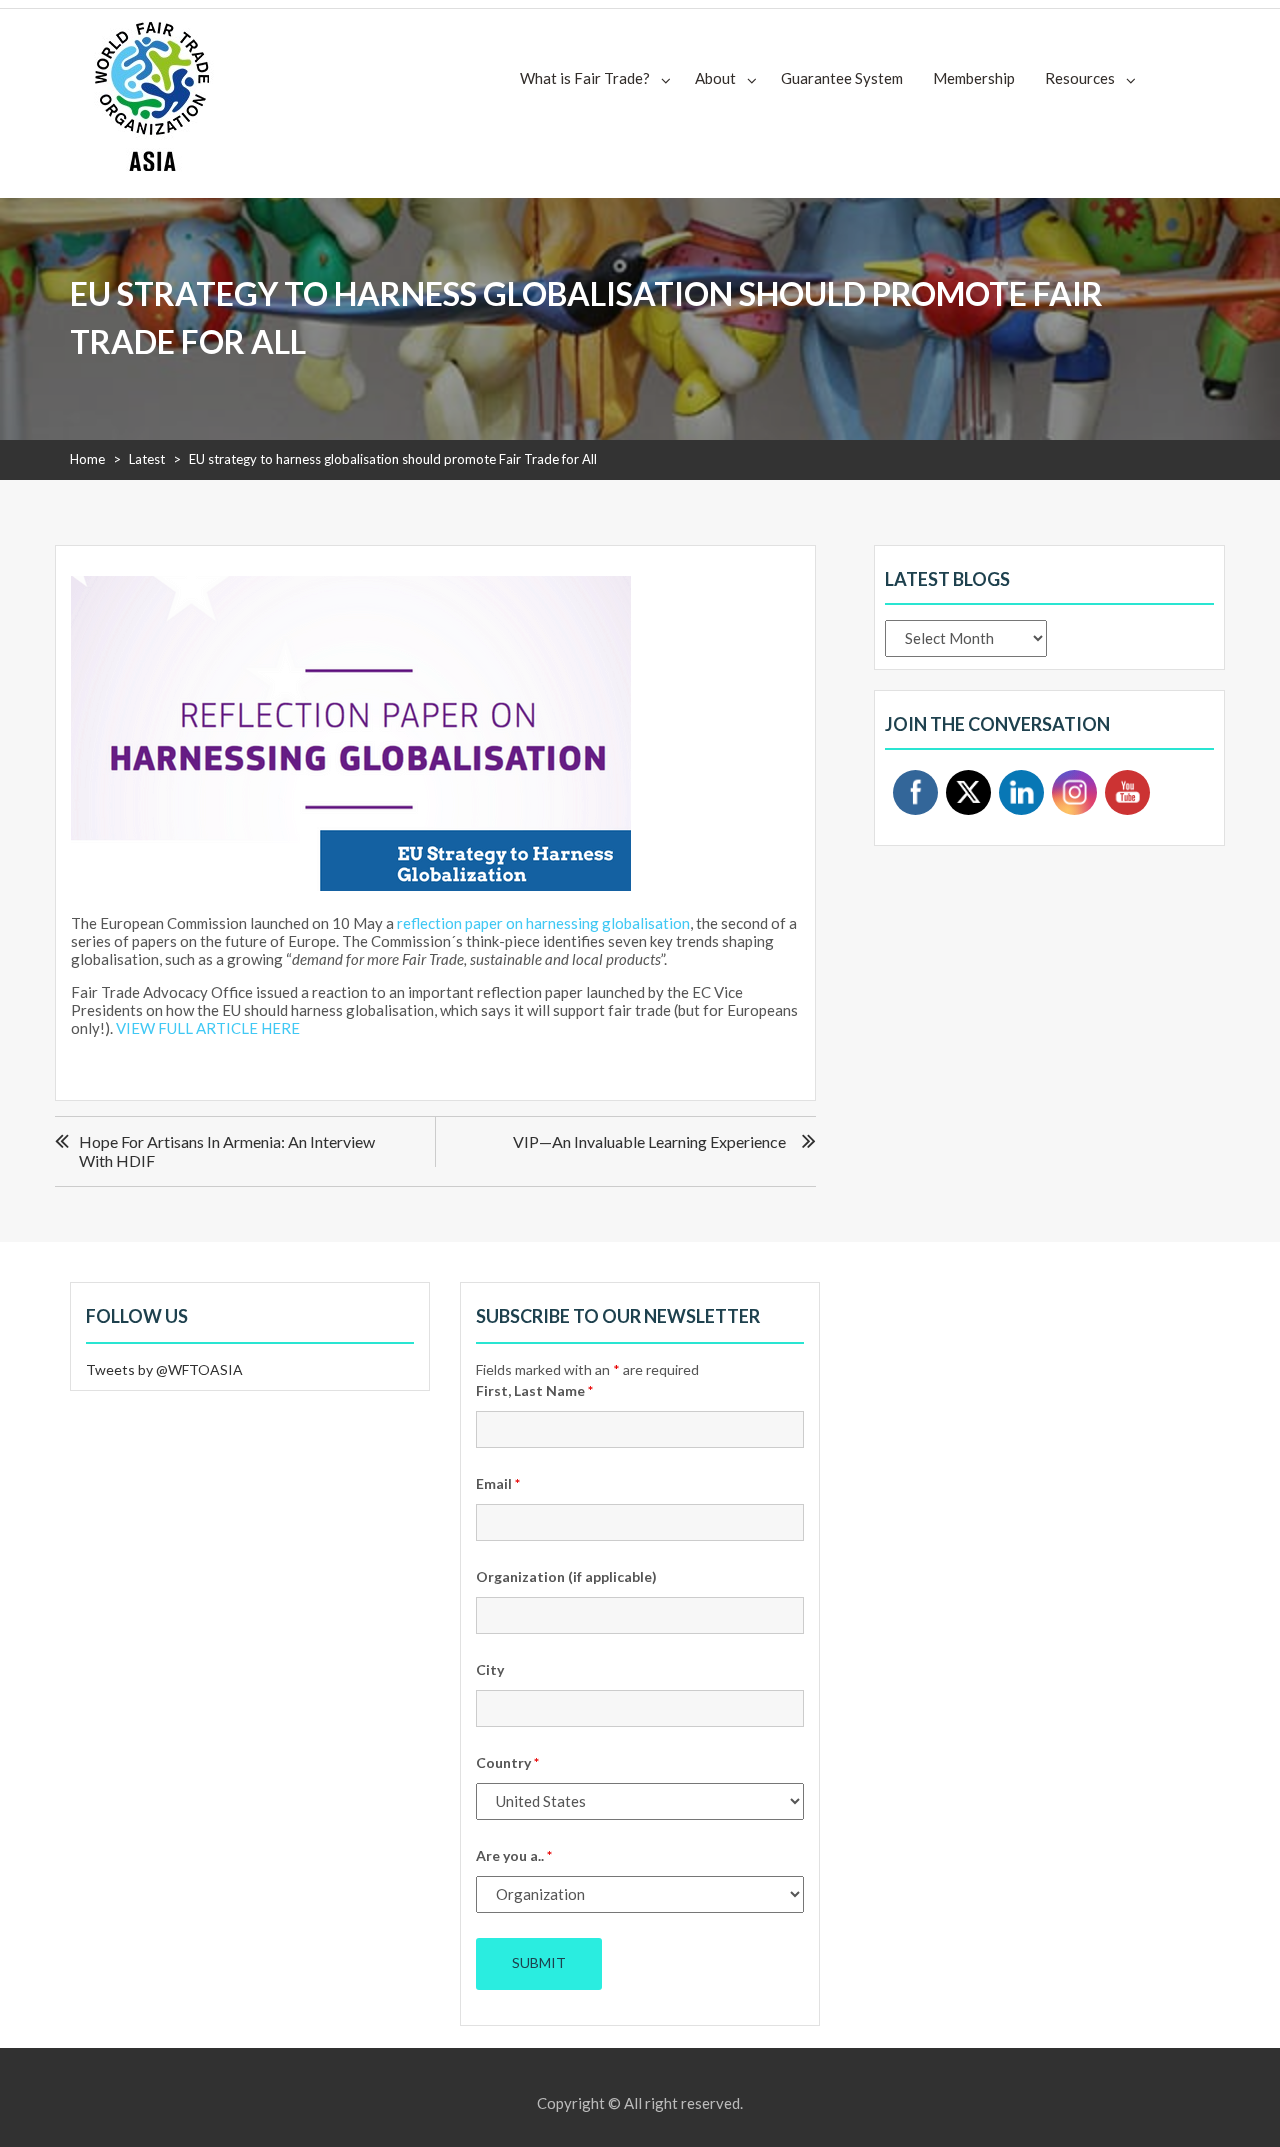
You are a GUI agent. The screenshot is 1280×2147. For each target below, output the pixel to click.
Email (498, 1483)
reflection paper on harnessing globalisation (543, 923)
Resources (1080, 78)
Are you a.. (514, 1855)
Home (87, 459)
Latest (147, 459)
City (490, 1669)
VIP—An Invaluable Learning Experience (649, 1141)
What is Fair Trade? (585, 78)
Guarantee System (842, 78)
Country (507, 1762)
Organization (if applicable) (566, 1576)
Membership (974, 78)
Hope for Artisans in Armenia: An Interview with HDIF (227, 1151)
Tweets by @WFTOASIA (164, 1369)
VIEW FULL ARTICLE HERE (208, 1028)
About (715, 78)
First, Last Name (534, 1390)
